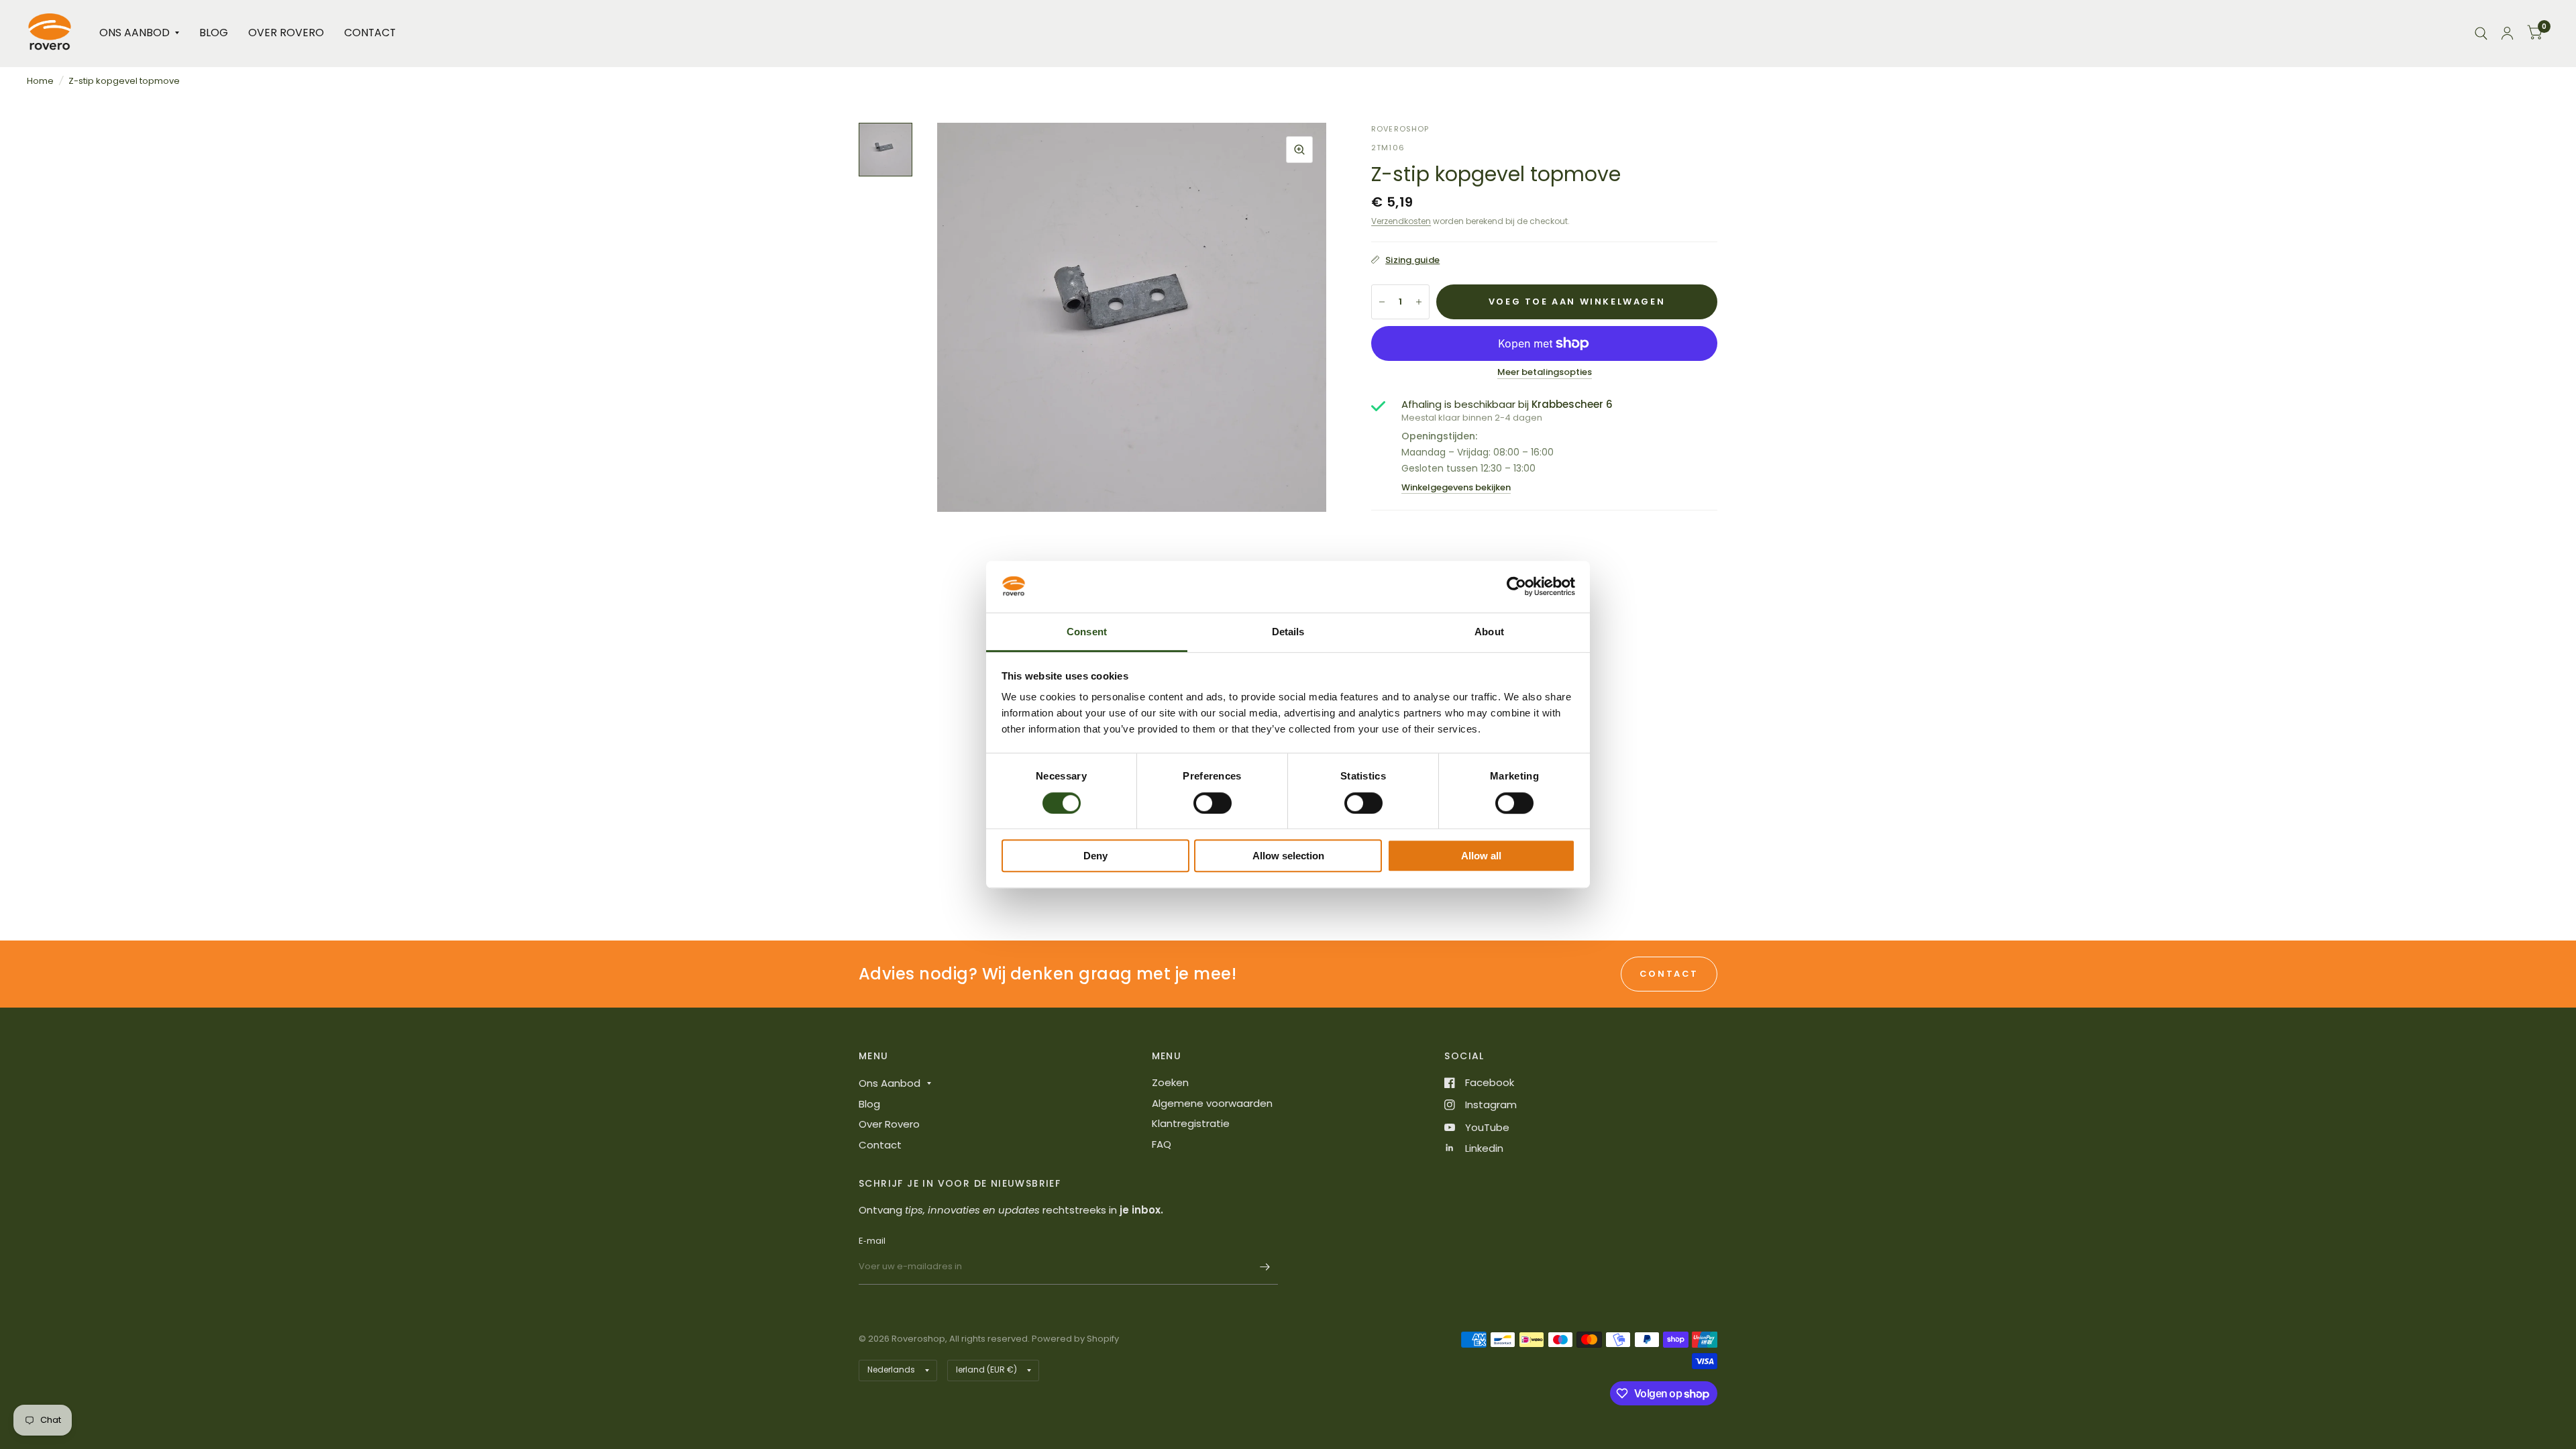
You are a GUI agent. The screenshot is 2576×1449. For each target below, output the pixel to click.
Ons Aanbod (135, 33)
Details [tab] (1288, 632)
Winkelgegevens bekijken (1456, 487)
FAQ (1162, 1144)
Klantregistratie (1191, 1123)
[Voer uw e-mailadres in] (1265, 1267)
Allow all (1481, 856)
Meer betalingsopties (1545, 372)
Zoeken (1170, 1082)
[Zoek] (2481, 33)
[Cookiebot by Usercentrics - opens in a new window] (1516, 587)
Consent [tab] (1087, 632)
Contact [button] (1669, 974)
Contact (370, 33)
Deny (1095, 856)
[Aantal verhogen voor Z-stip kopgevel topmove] (1419, 302)
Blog (214, 33)
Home (40, 81)
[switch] (1213, 803)
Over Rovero (286, 33)
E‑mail (872, 1241)
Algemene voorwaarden (1212, 1103)
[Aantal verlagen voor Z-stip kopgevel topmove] (1382, 302)
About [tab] (1489, 632)
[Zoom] (1299, 150)
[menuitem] (139, 33)
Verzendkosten (1401, 221)
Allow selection (1288, 856)
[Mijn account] (2507, 33)
